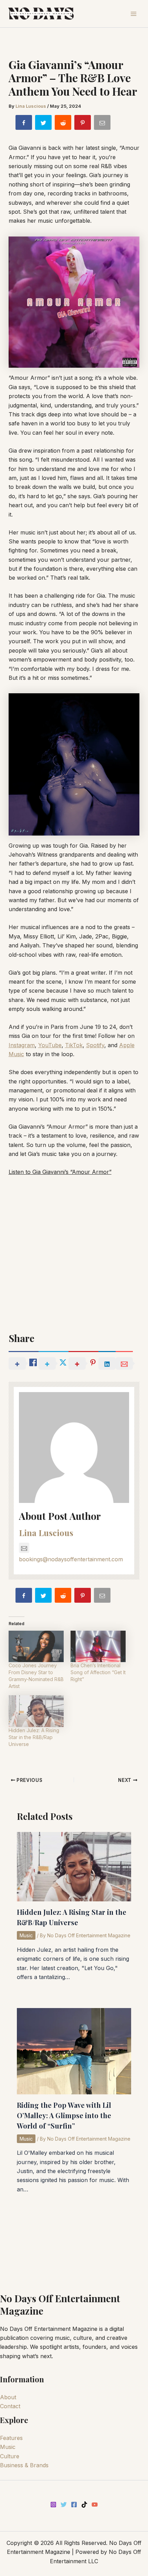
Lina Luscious (46, 1533)
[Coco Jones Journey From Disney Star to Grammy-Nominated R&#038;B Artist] (36, 1647)
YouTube (50, 1045)
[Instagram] (53, 2505)
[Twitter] (64, 2505)
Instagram (22, 1045)
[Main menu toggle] (134, 14)
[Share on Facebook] (24, 124)
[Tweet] (44, 124)
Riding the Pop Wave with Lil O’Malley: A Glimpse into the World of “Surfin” (64, 2115)
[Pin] (83, 124)
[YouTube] (95, 2505)
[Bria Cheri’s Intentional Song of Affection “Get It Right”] (98, 1647)
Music (26, 1935)
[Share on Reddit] (64, 124)
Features (11, 2438)
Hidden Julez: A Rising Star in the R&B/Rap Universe (34, 1737)
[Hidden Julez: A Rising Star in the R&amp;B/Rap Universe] (36, 1711)
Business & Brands (24, 2465)
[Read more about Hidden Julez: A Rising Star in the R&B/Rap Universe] (74, 1866)
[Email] (103, 124)
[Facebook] (74, 2505)
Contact (10, 2406)
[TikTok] (84, 2505)
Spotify (95, 1045)
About (8, 2397)
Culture (10, 2456)
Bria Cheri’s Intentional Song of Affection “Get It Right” (98, 1672)
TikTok (74, 1045)
